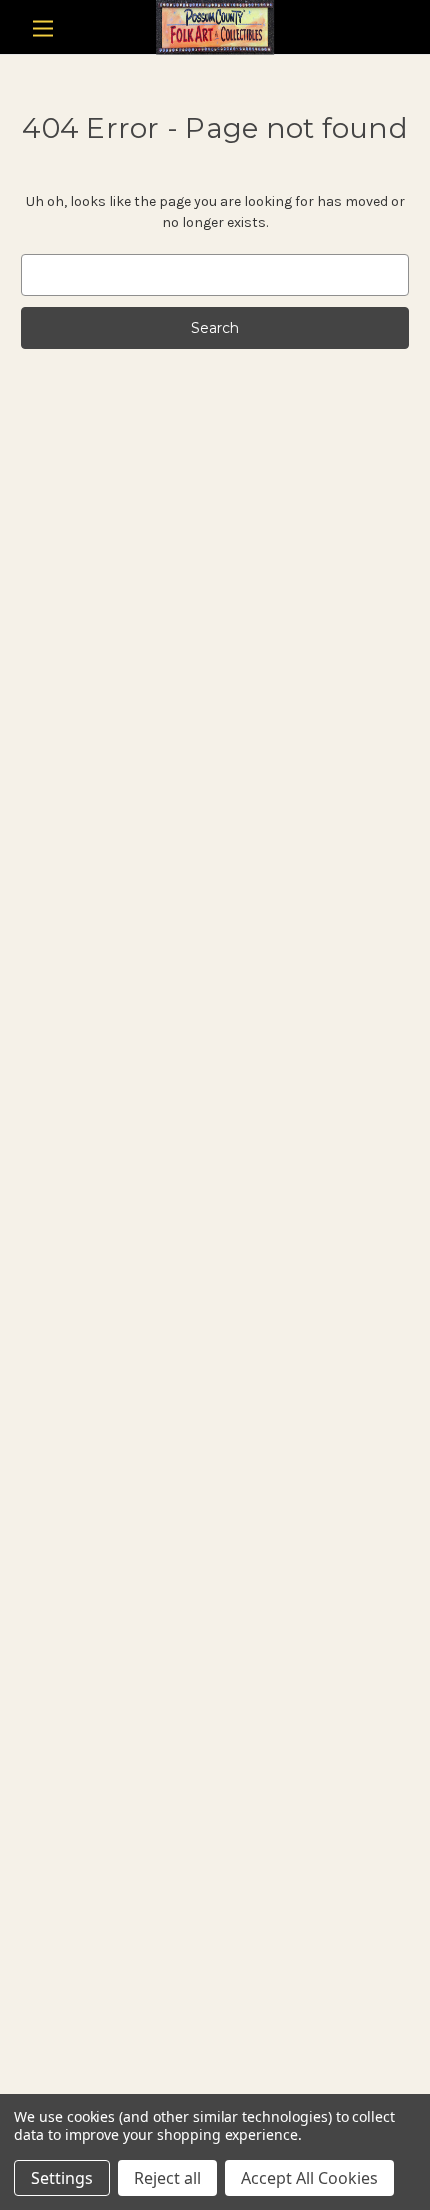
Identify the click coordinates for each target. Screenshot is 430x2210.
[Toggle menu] (42, 28)
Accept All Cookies (309, 2178)
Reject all (167, 2178)
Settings (62, 2178)
